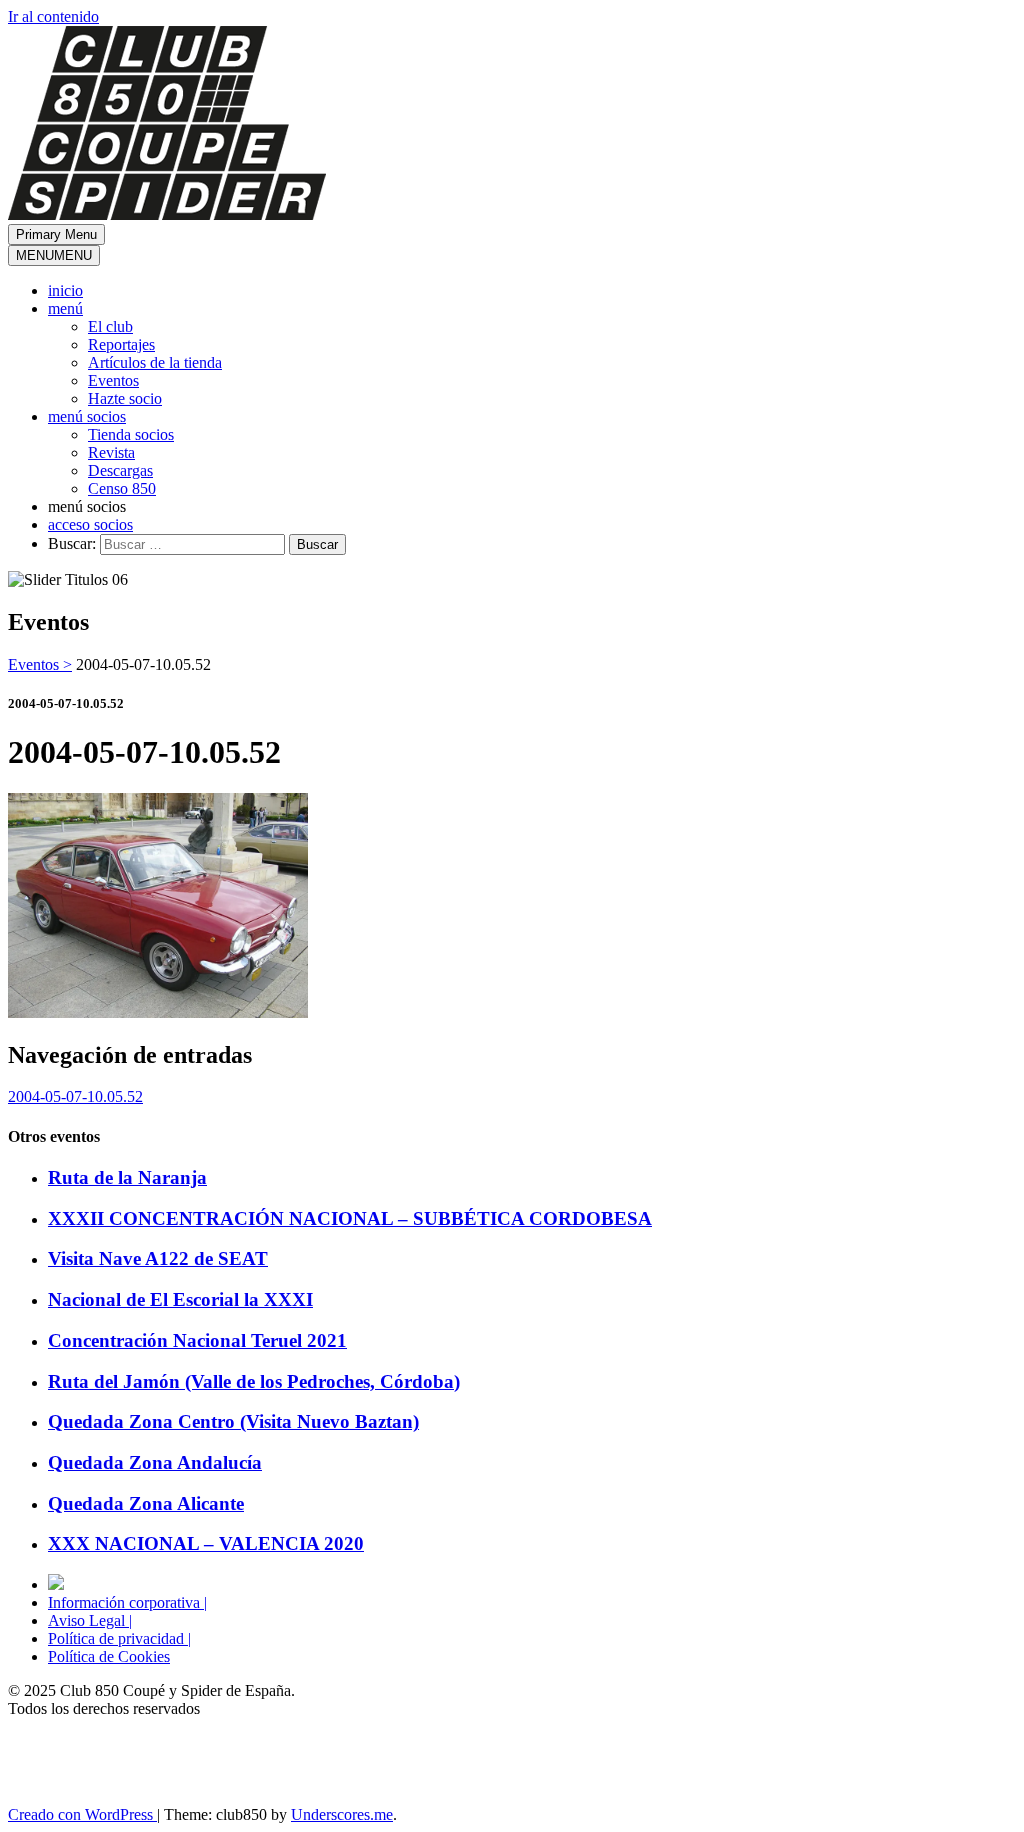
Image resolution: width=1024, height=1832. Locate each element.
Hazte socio (125, 398)
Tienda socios (131, 434)
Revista (111, 452)
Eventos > (40, 664)
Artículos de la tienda (155, 362)
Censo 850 (122, 488)
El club (110, 326)
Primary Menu (56, 234)
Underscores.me (342, 1814)
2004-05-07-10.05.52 (75, 1096)
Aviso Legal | (90, 1620)
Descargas (120, 470)
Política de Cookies (109, 1656)
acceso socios (90, 524)
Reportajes (121, 344)
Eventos (113, 380)
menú (65, 308)
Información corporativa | (127, 1602)
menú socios (87, 416)
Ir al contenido (53, 16)
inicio (65, 290)
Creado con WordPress (82, 1814)
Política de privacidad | (119, 1638)
